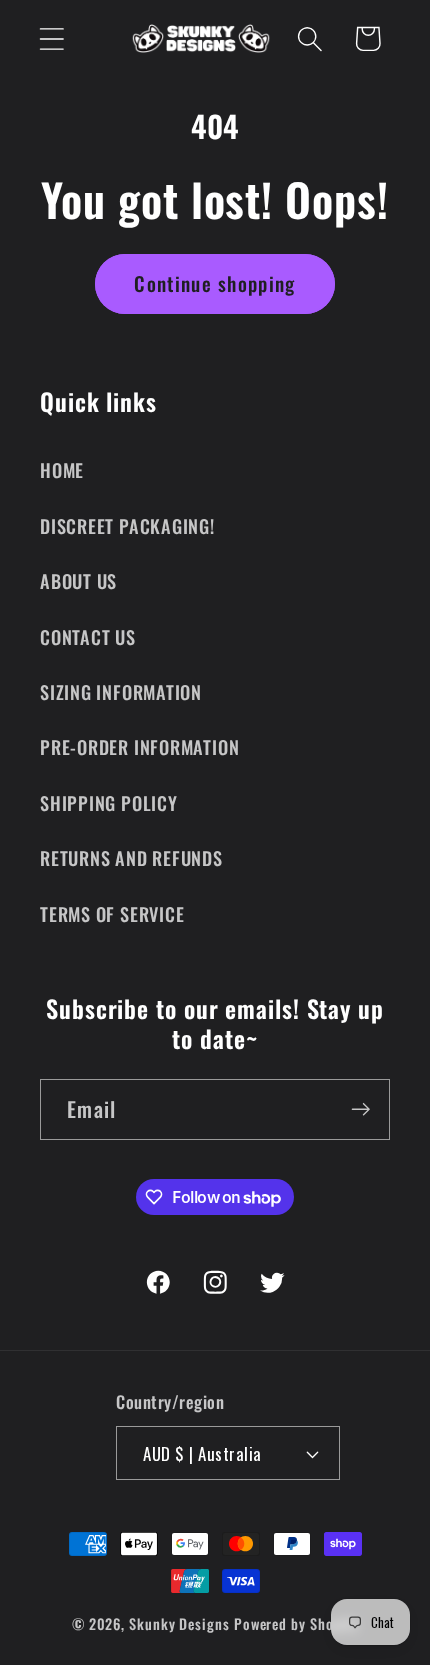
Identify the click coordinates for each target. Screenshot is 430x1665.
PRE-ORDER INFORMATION (139, 746)
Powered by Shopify (296, 1623)
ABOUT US (78, 580)
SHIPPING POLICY (109, 802)
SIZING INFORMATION (121, 691)
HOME (62, 469)
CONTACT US (88, 636)
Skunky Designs (179, 1623)
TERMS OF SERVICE (112, 913)
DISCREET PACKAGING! (127, 525)
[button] (51, 38)
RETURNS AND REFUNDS (131, 857)
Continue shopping (214, 283)
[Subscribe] (360, 1109)
